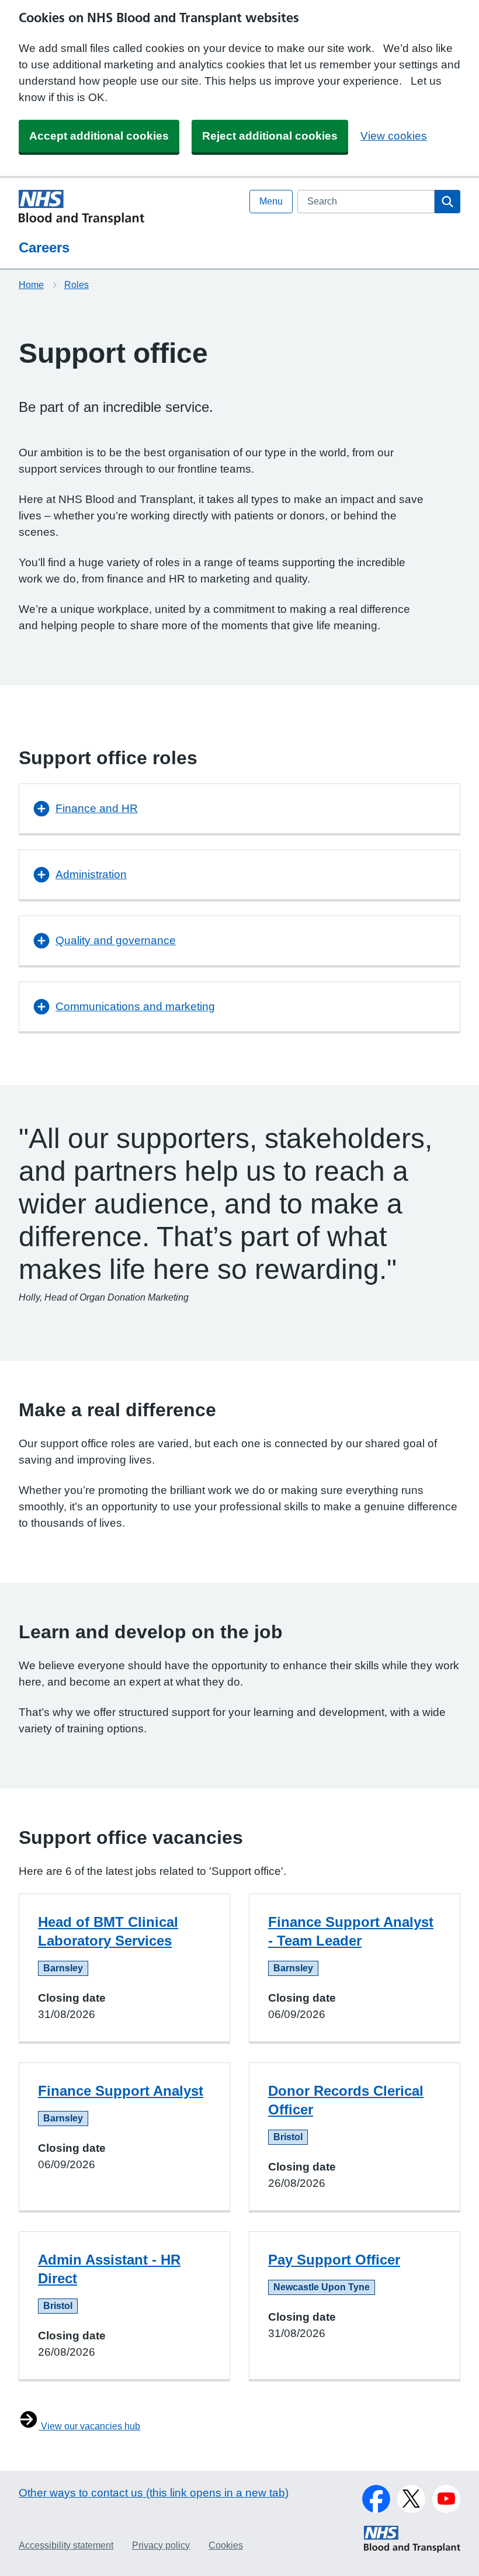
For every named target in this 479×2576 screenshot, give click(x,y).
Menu (271, 201)
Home (31, 285)
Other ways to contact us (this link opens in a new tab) (154, 2493)
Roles (77, 285)
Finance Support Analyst (121, 2091)
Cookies (226, 2545)
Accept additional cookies (99, 136)
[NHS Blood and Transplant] (412, 2550)
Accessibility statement (66, 2545)
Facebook (376, 2499)
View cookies (394, 136)
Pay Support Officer (334, 2260)
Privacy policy (161, 2545)
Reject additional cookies (270, 136)
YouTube (446, 2499)
